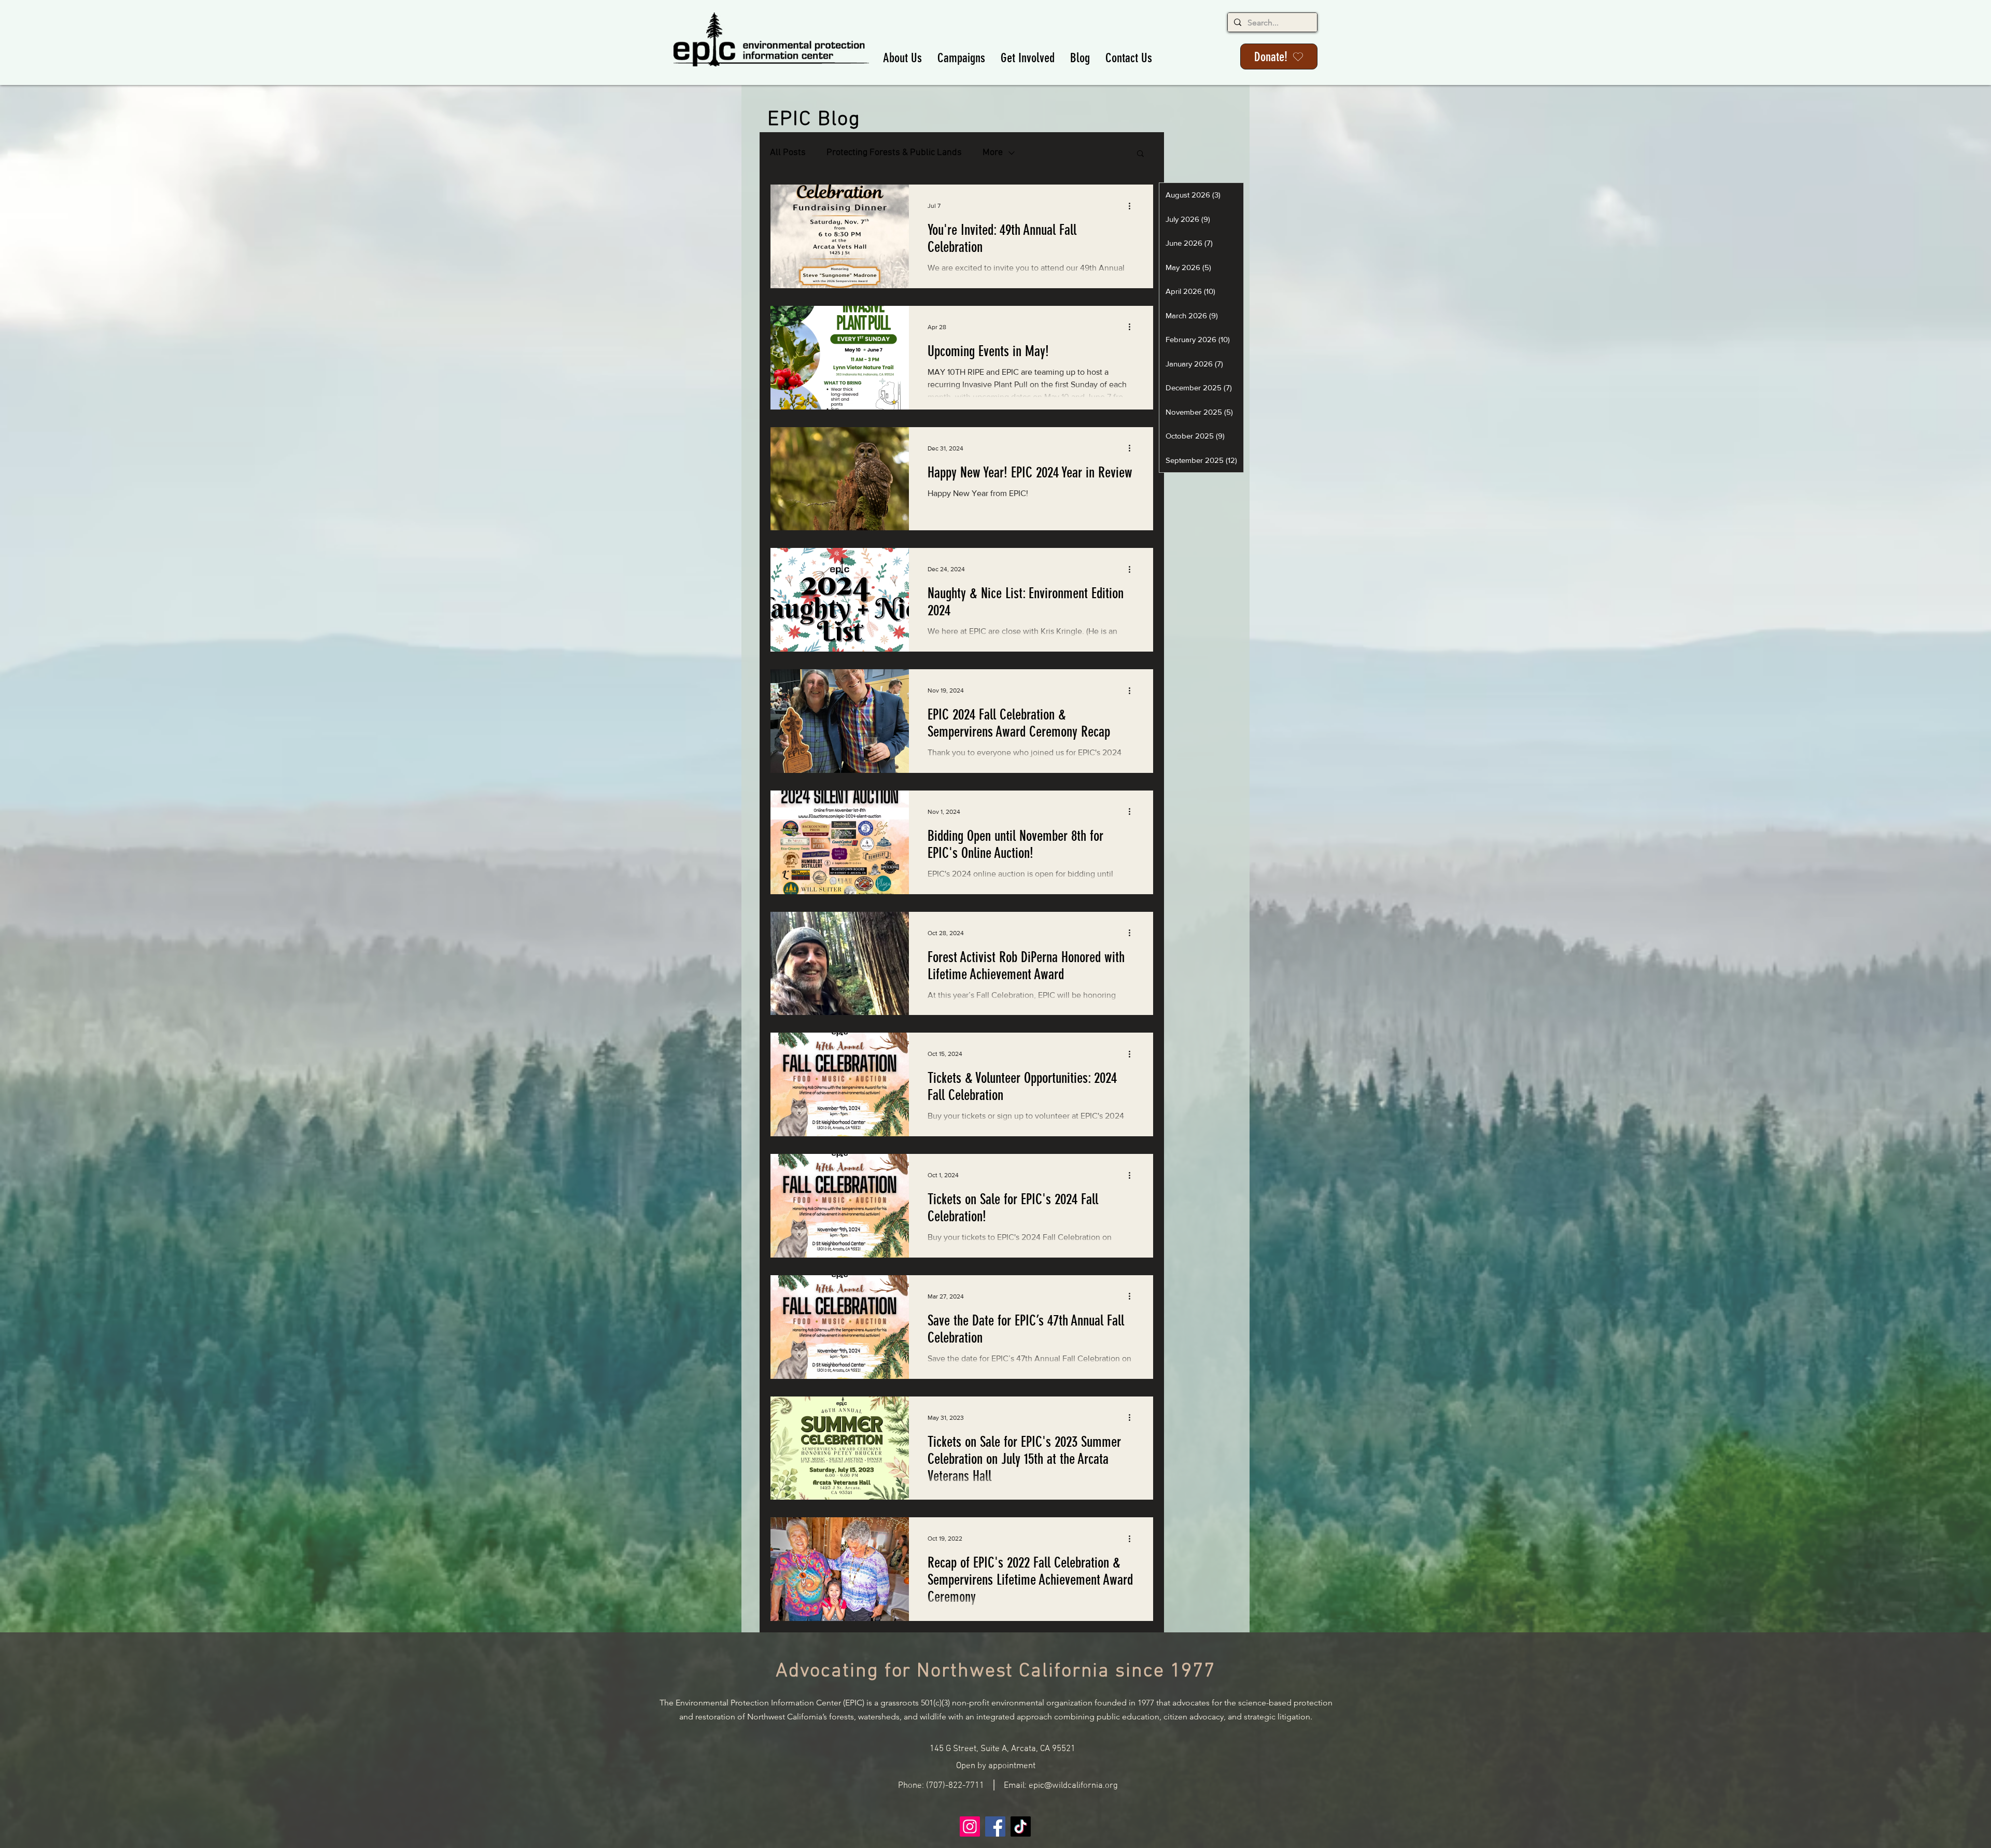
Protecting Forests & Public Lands (894, 153)
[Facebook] (995, 1826)
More (993, 153)
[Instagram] (970, 1826)
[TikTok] (1021, 1826)
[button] (902, 58)
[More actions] (1133, 206)
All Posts (788, 153)
